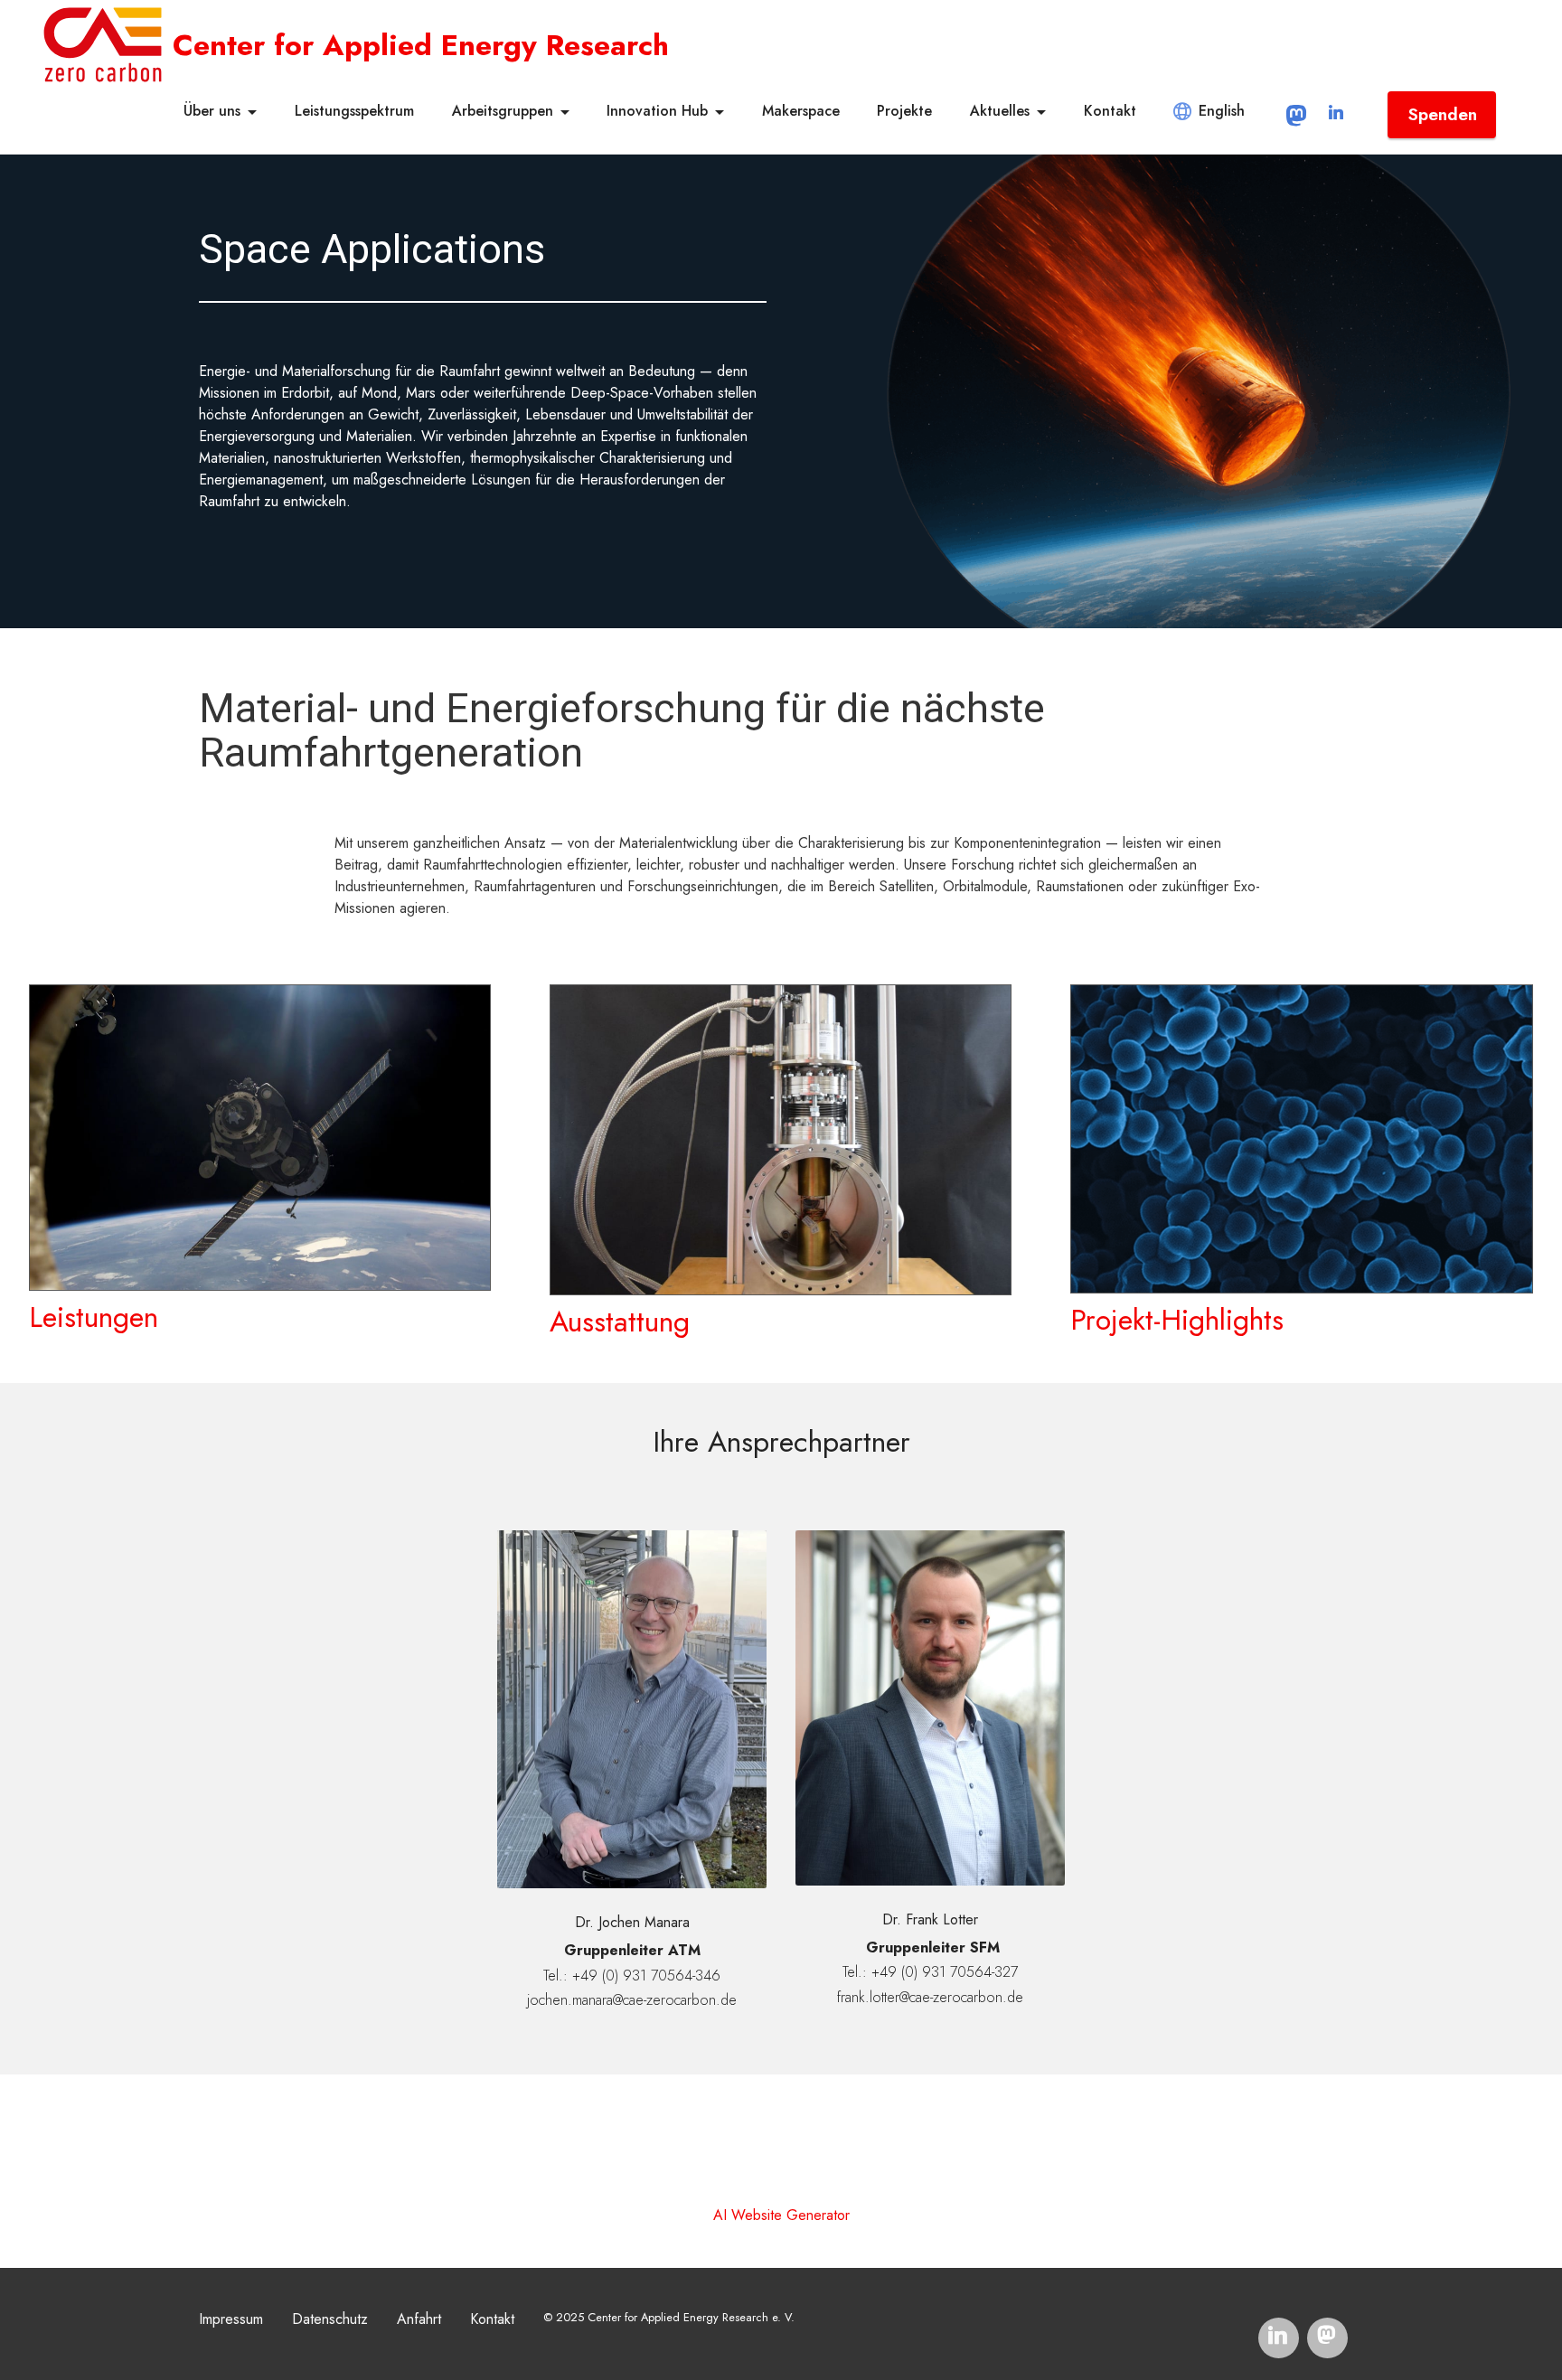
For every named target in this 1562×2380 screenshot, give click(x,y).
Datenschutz (330, 2319)
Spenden (1442, 114)
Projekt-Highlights (1177, 1320)
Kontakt (1110, 111)
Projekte (904, 111)
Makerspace (801, 111)
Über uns (212, 111)
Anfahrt (419, 2319)
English (1222, 111)
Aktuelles (1000, 111)
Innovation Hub (657, 111)
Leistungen (94, 1317)
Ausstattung (620, 1322)
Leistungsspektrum (354, 111)
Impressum (231, 2319)
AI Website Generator (781, 2215)
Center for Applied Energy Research (421, 45)
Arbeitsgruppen (503, 111)
